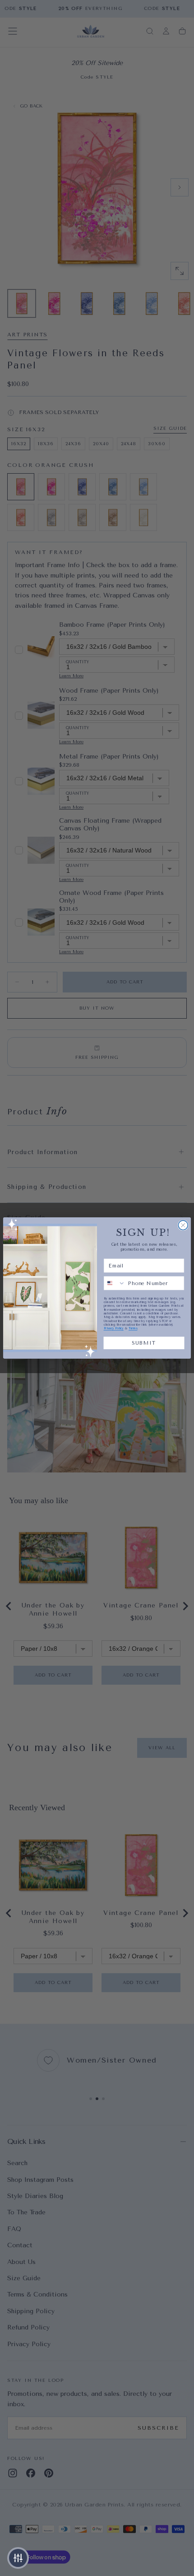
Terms (133, 1328)
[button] (18, 2558)
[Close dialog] (183, 1225)
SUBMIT (144, 1343)
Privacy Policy (114, 1328)
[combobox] (114, 1283)
